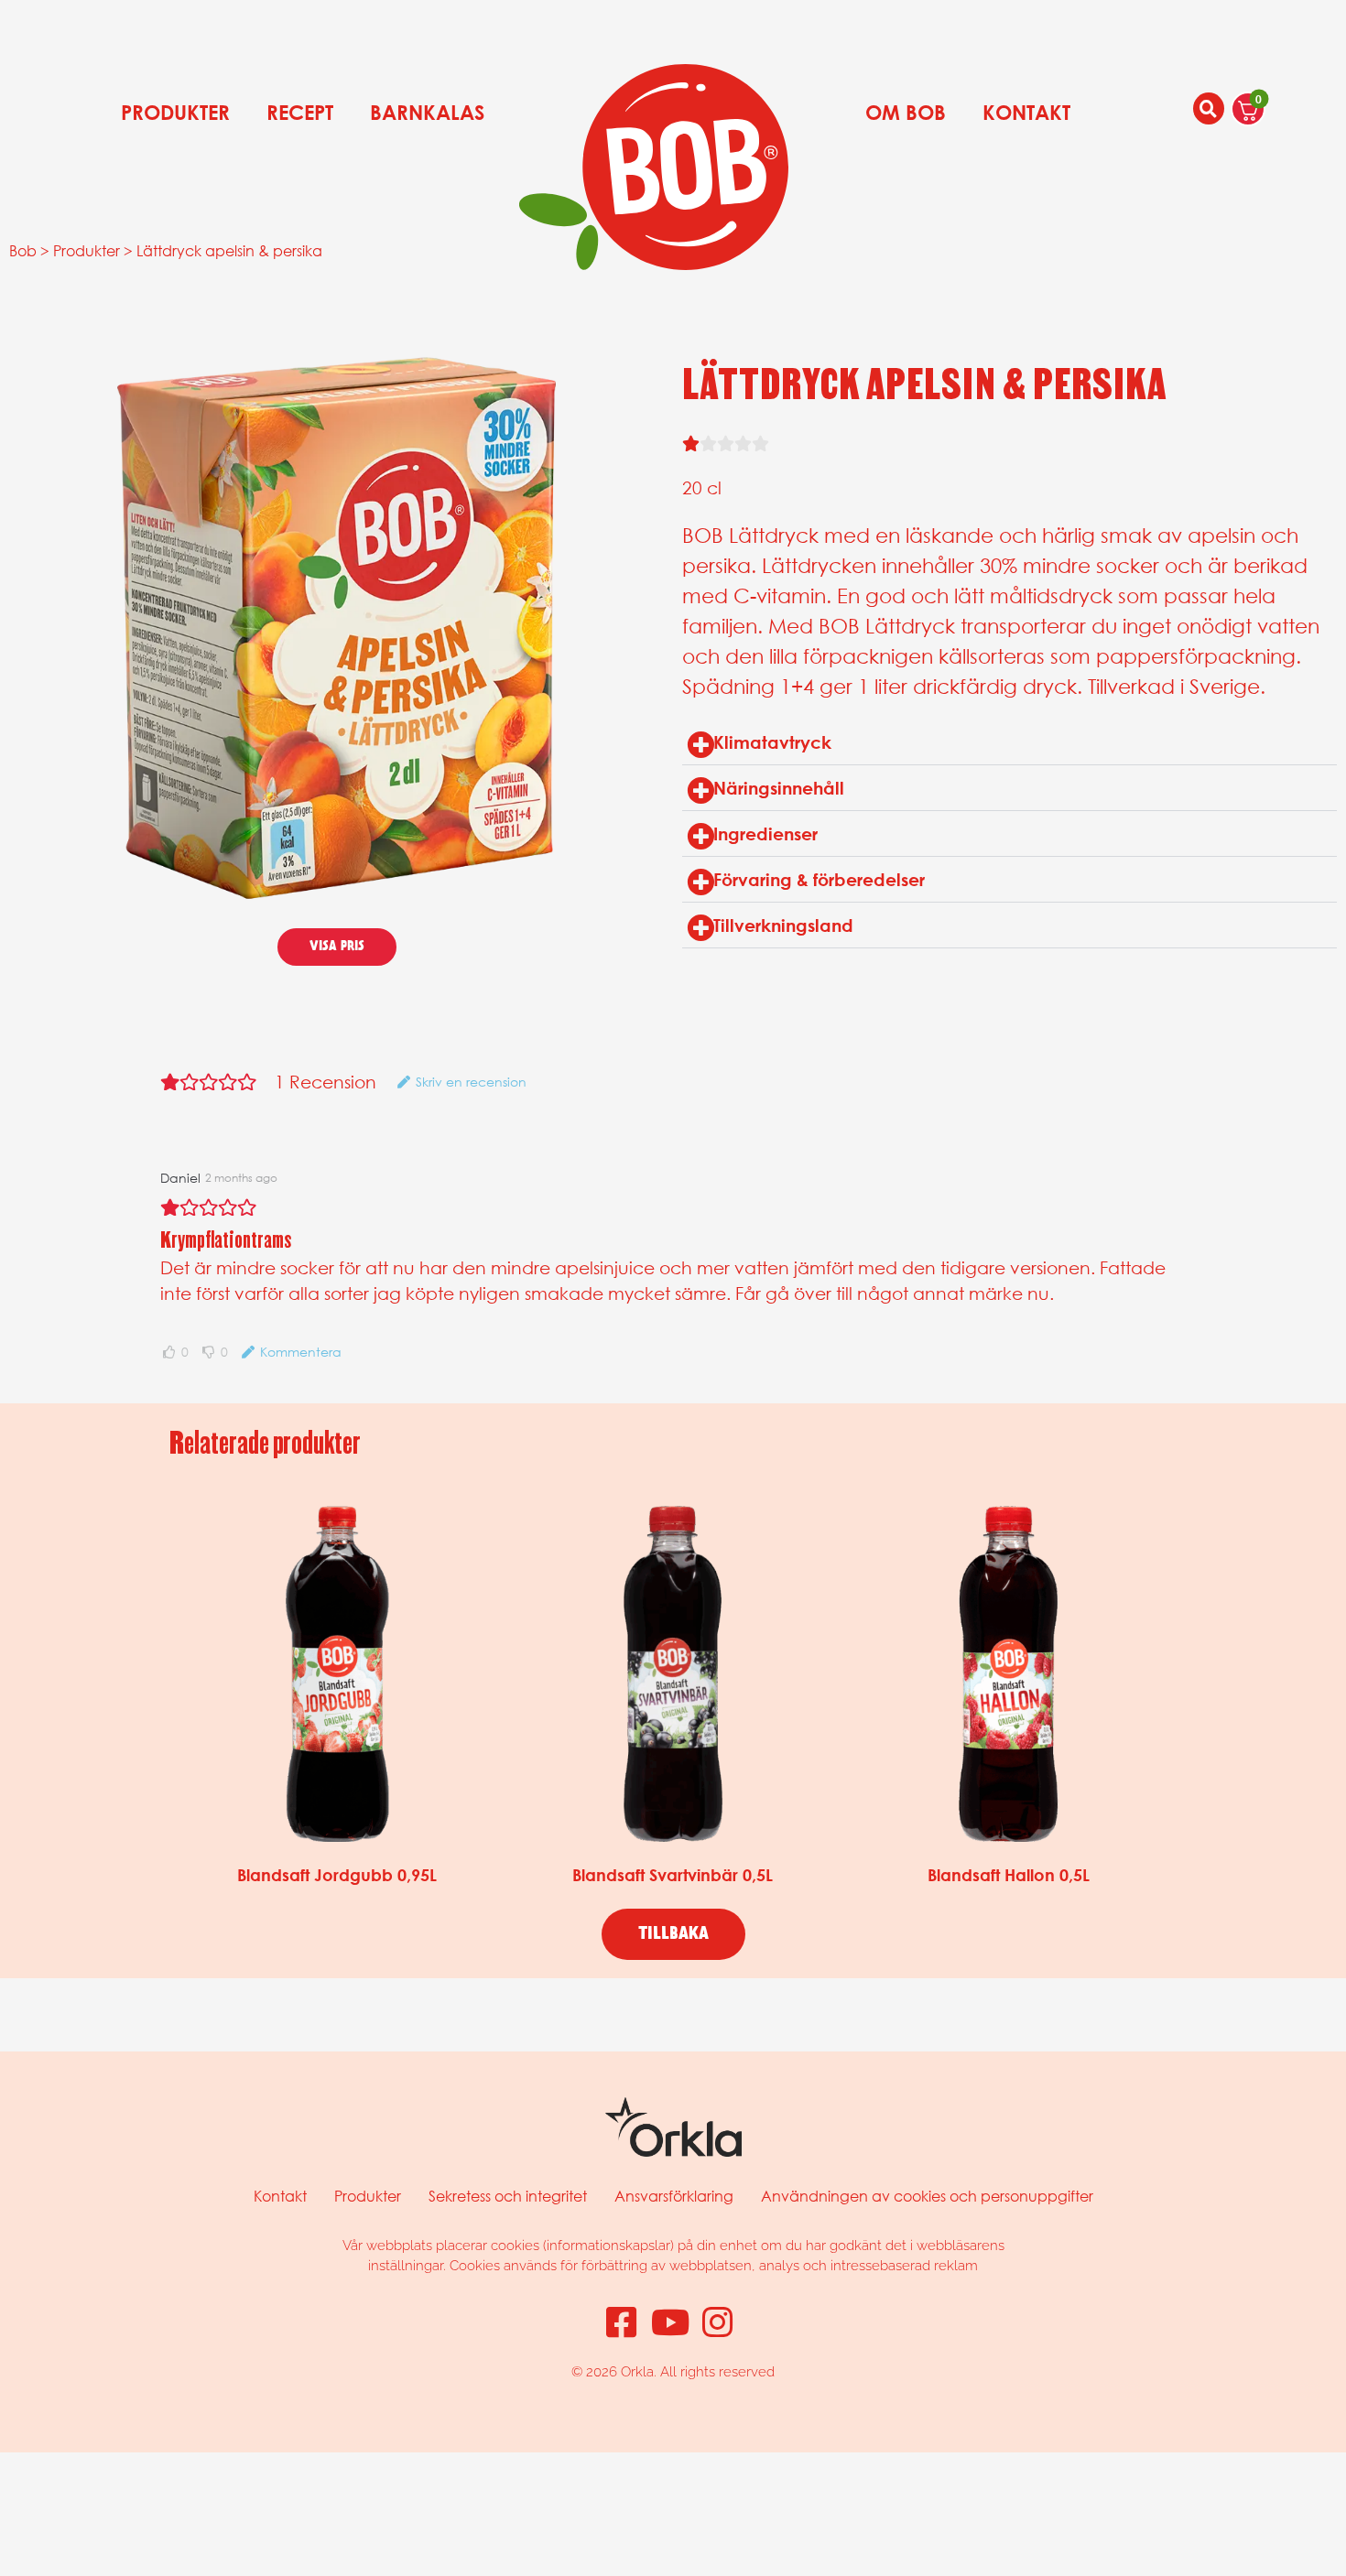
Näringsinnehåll (779, 788)
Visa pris (337, 947)
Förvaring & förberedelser (819, 879)
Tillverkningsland (783, 925)
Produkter (175, 113)
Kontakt (1026, 113)
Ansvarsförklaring (674, 2196)
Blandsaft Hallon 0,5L (1009, 1875)
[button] (1009, 742)
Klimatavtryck (772, 742)
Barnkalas (427, 113)
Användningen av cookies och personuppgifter (927, 2196)
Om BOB (906, 113)
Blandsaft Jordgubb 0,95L (337, 1875)
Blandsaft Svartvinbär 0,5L (673, 1875)
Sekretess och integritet (508, 2196)
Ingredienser (765, 833)
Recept (300, 113)
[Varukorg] (1248, 109)
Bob (23, 250)
